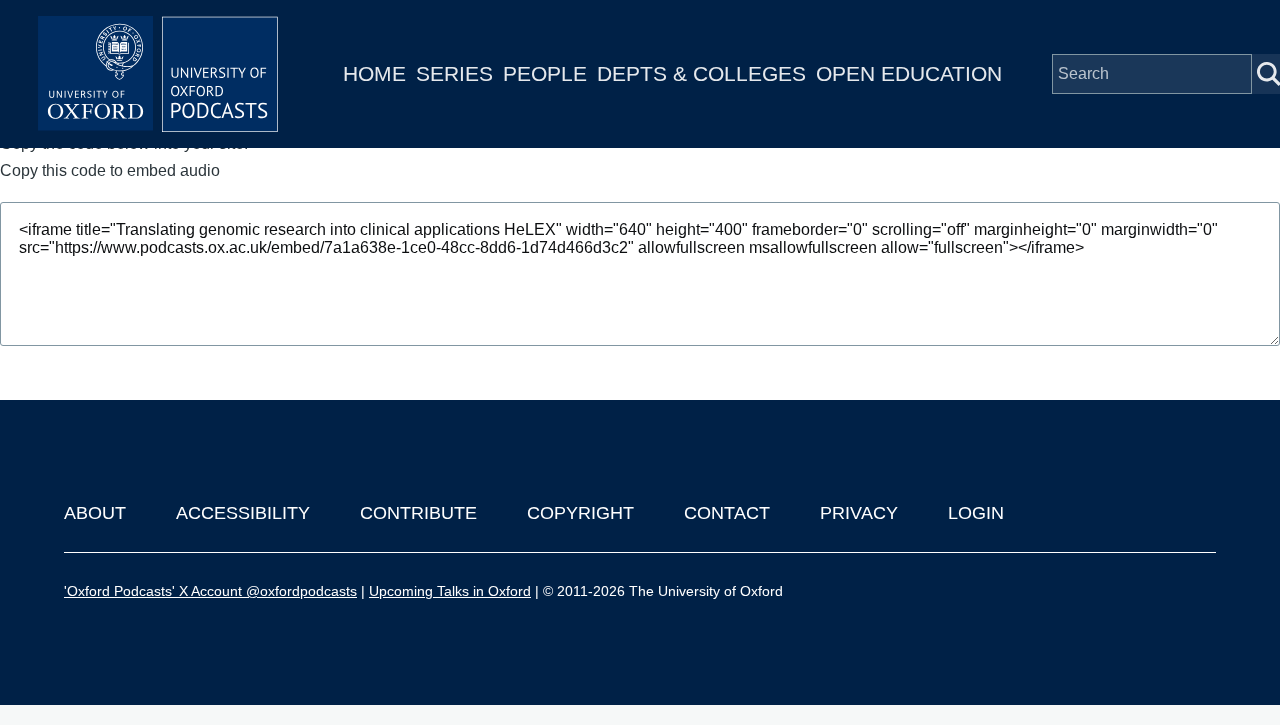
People (545, 73)
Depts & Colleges (701, 73)
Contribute (418, 513)
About (95, 513)
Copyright (580, 513)
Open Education (909, 73)
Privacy (859, 513)
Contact (727, 513)
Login (976, 513)
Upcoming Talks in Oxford (450, 591)
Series (454, 73)
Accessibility (243, 513)
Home (374, 73)
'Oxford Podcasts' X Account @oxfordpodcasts (210, 591)
